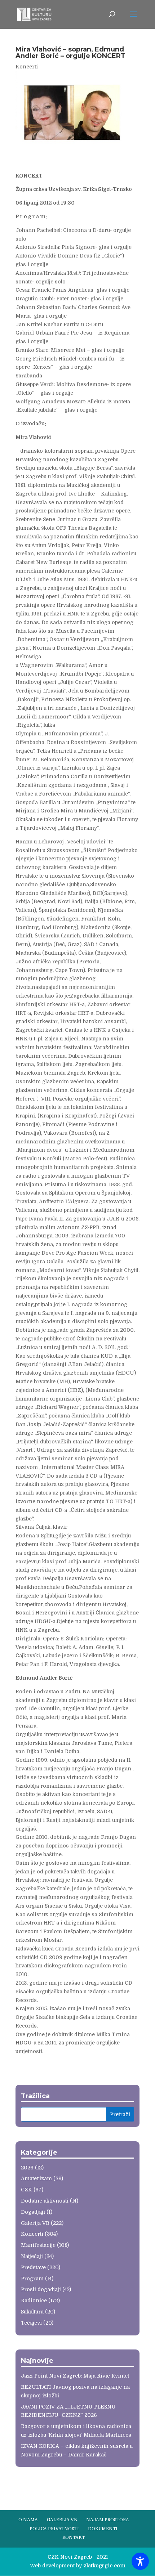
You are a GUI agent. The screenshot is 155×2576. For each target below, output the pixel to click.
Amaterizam (36, 2178)
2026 (27, 2168)
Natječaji (32, 2256)
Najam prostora (108, 2520)
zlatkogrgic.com (104, 2566)
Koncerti (27, 67)
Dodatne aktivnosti (45, 2201)
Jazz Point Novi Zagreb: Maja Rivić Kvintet (75, 2376)
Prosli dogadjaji (41, 2289)
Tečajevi (31, 2323)
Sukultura (32, 2312)
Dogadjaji (33, 2212)
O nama (28, 2520)
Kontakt (74, 2537)
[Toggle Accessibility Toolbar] (140, 2561)
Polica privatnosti (54, 2529)
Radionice (34, 2301)
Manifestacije (38, 2245)
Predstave (33, 2267)
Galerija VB (35, 2223)
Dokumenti (103, 2529)
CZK (26, 2190)
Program (32, 2279)
